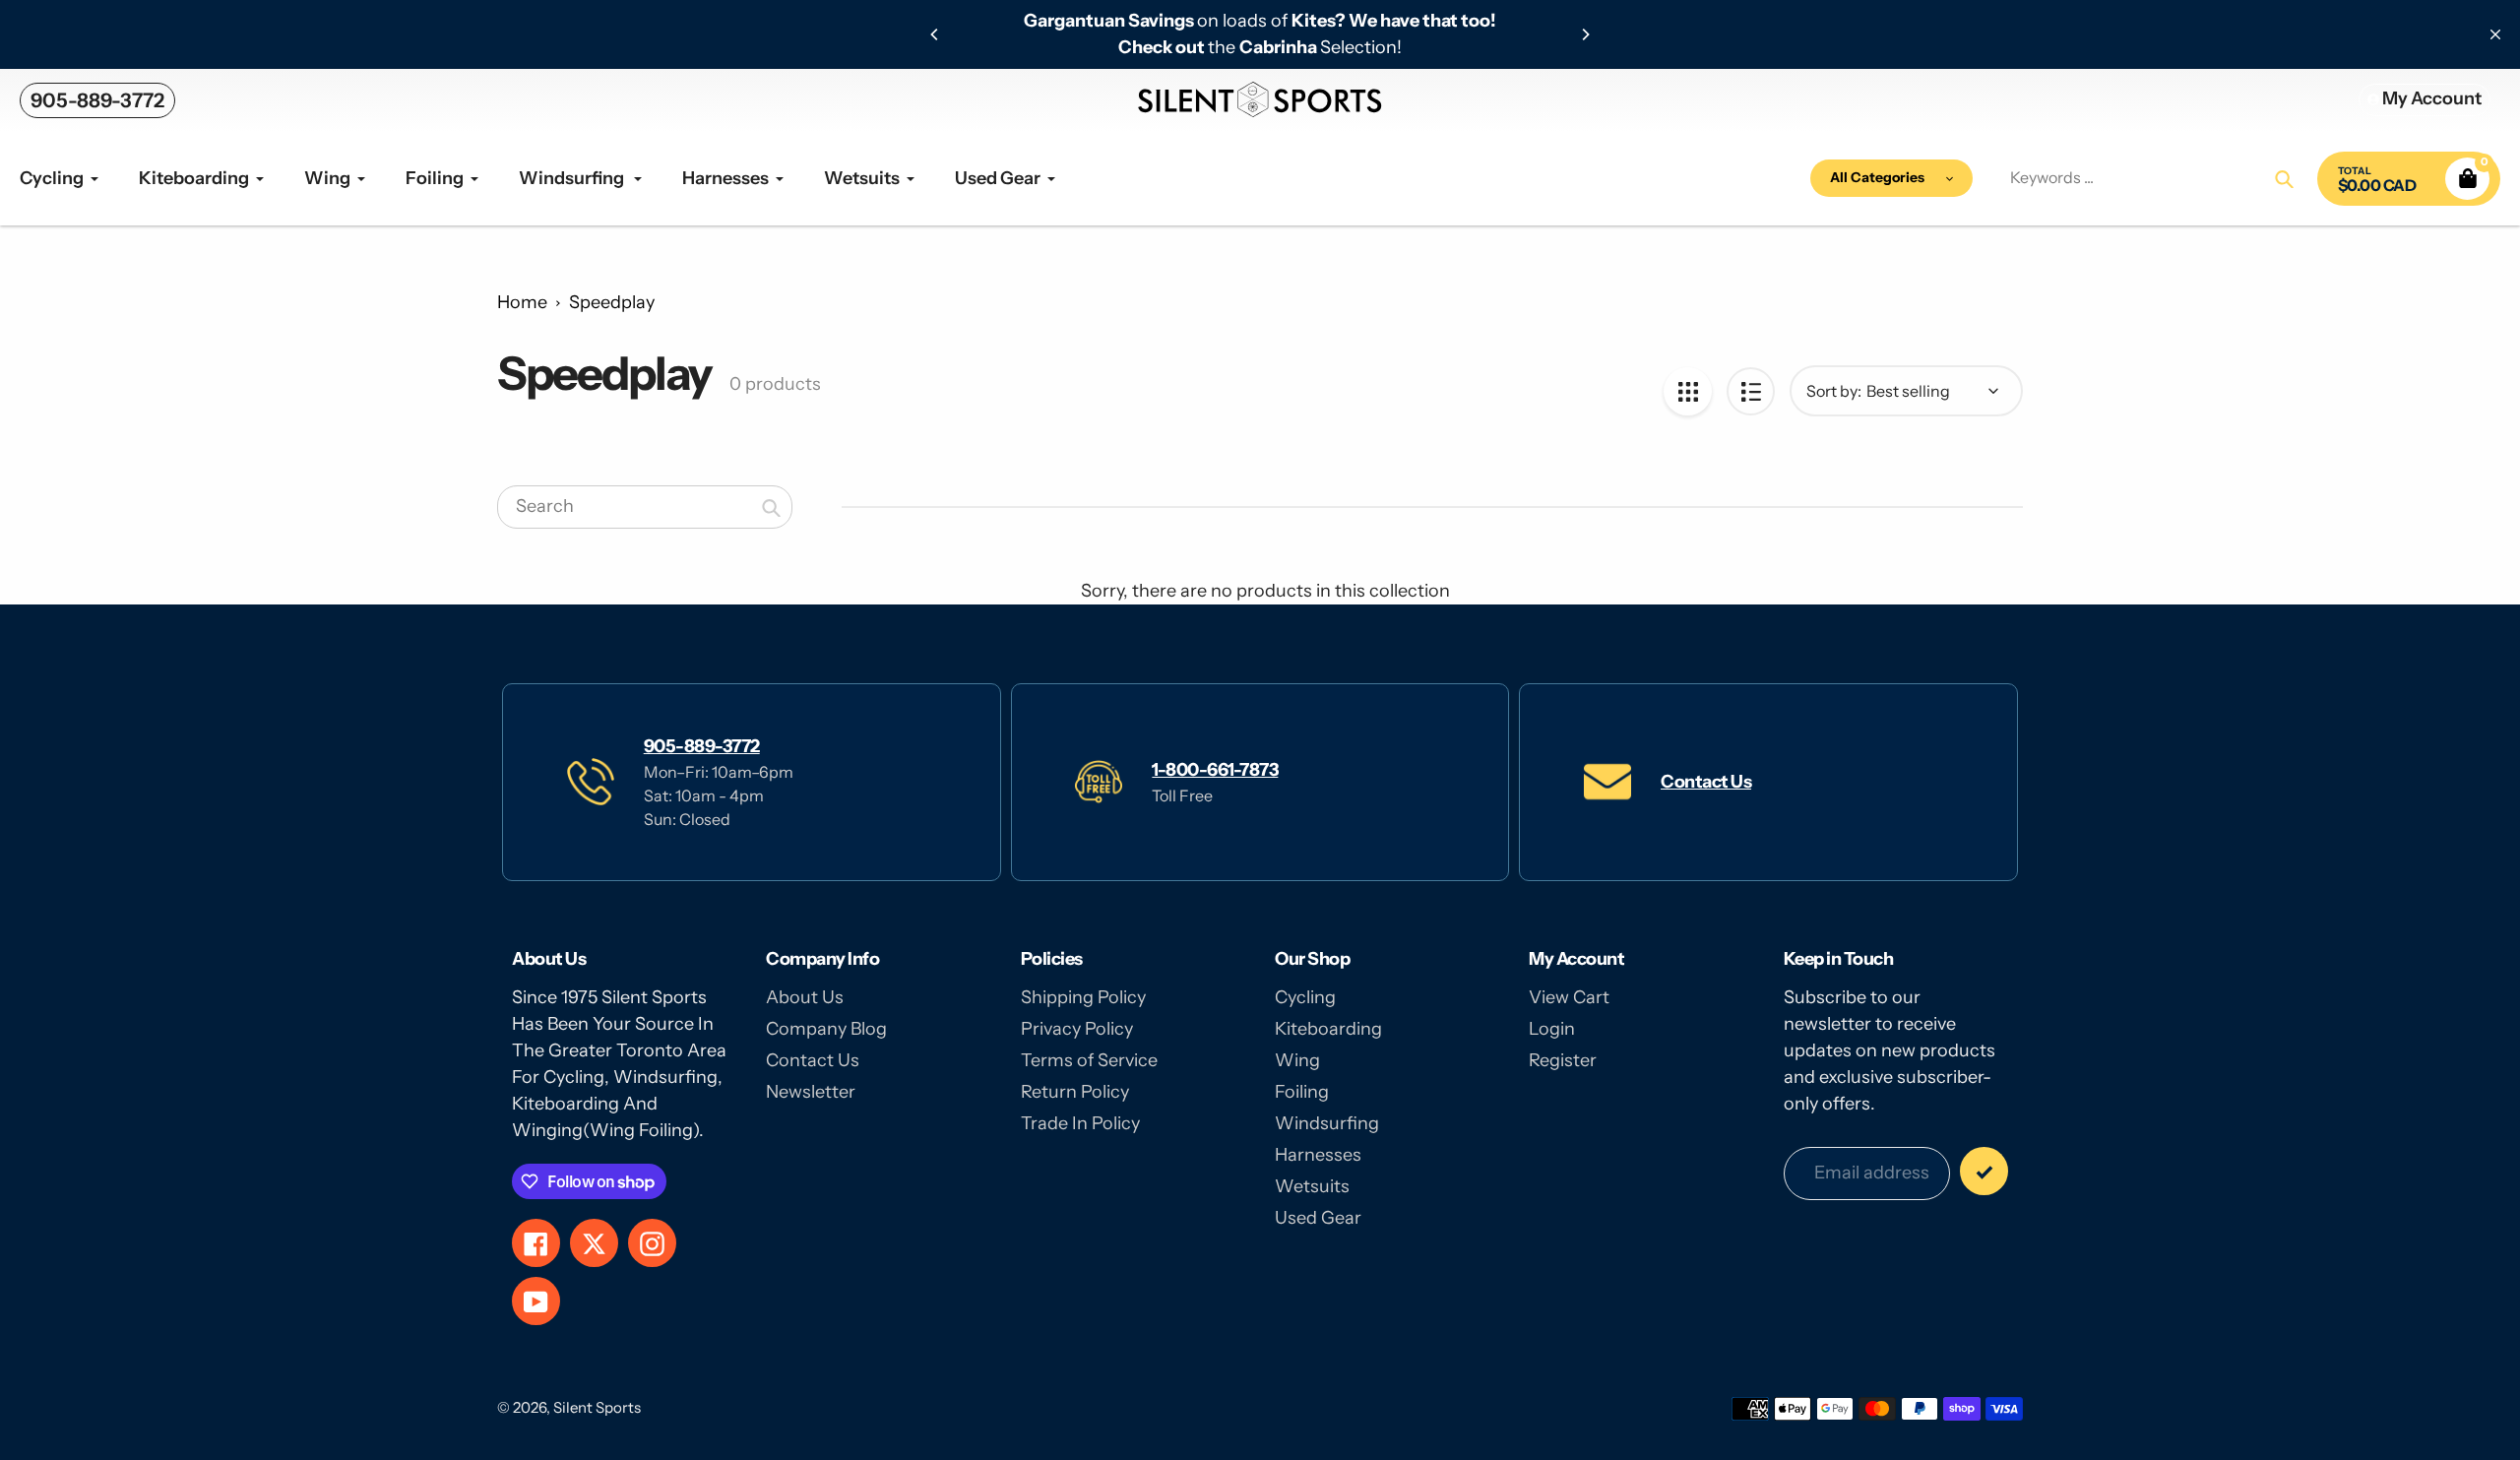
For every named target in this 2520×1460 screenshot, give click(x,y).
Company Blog (826, 1029)
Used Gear (1318, 1218)
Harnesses (1318, 1155)
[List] (1751, 391)
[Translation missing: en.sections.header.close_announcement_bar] (2495, 34)
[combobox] (645, 507)
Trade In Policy (1080, 1123)
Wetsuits (1312, 1186)
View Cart (1569, 997)
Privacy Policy (1077, 1029)
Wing (1297, 1060)
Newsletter (811, 1092)
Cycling (1305, 997)
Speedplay (612, 302)
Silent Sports (597, 1407)
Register (1563, 1060)
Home (522, 302)
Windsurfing (1327, 1123)
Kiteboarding (1328, 1029)
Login (1552, 1029)
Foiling (1302, 1092)
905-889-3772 (97, 100)
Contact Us (1706, 782)
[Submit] (1984, 1171)
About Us (805, 997)
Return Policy (1075, 1092)
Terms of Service (1089, 1060)
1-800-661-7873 (1215, 770)
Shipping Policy (1083, 997)
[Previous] (935, 34)
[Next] (1585, 34)
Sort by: (1834, 391)
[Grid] (1688, 391)
